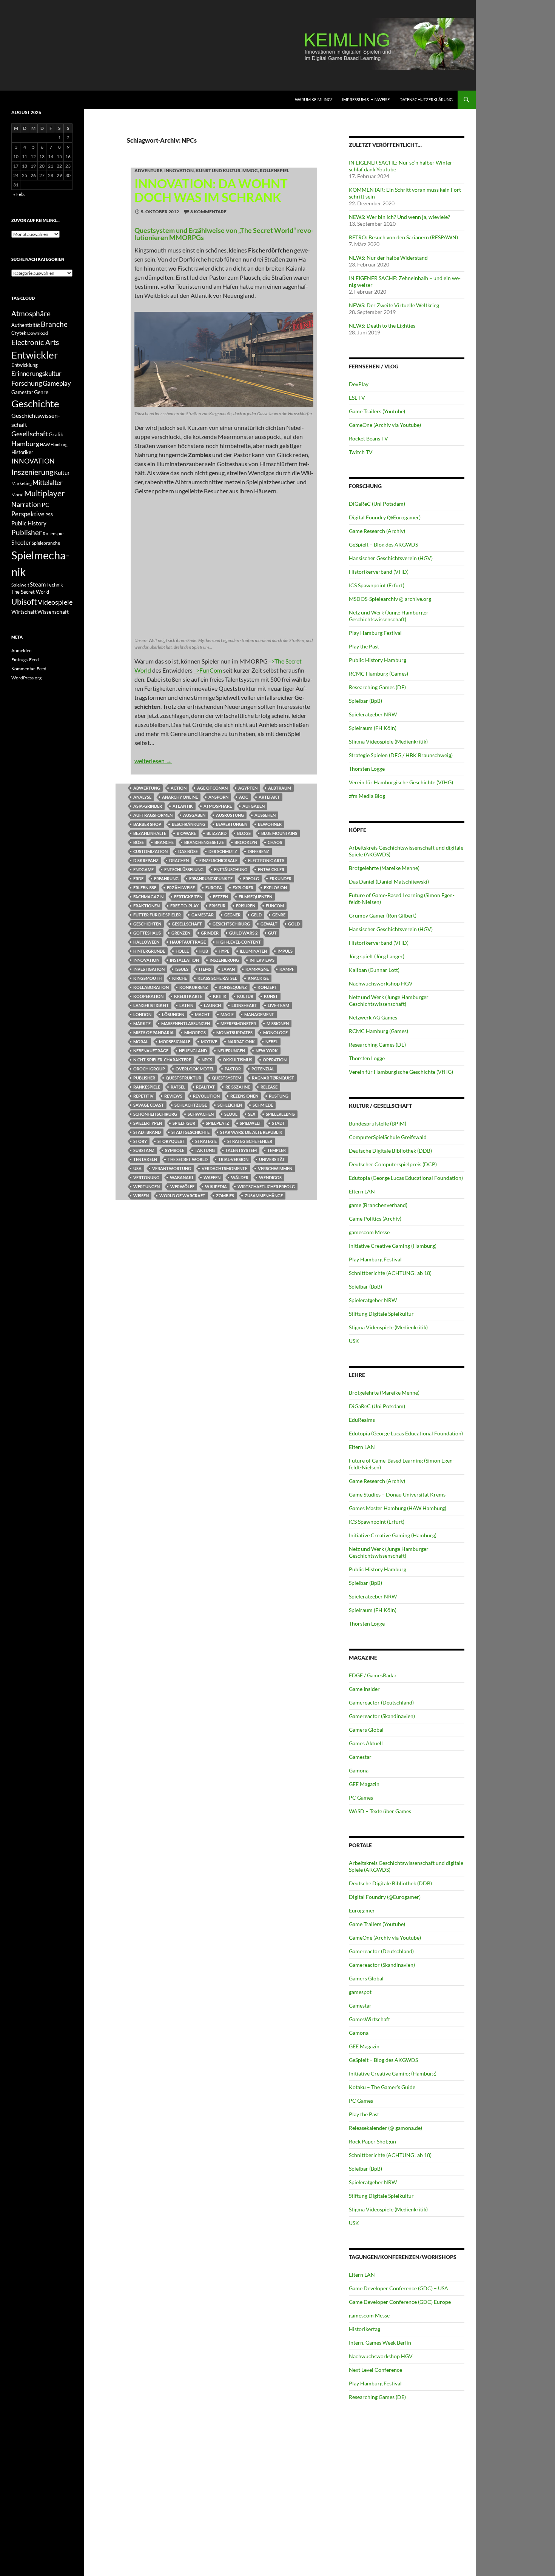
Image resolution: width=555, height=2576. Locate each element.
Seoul (231, 1114)
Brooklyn (246, 842)
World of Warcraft (182, 1196)
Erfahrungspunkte (211, 878)
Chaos (275, 842)
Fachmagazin (148, 897)
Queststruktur (183, 1078)
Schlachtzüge (191, 1105)
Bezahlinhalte (150, 833)
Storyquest (171, 1141)
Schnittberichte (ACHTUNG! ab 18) (390, 1273)
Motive (209, 1042)
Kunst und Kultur (218, 170)
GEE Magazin (364, 1784)
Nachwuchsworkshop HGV (381, 983)
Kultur (245, 996)
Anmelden (22, 651)
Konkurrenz (194, 987)
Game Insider (364, 1689)
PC (45, 504)
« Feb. (19, 194)
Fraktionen (146, 906)
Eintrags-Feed (25, 660)
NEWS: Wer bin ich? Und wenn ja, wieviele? (399, 217)
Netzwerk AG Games (373, 1017)
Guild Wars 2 (243, 933)
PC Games (361, 1798)
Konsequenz (233, 987)
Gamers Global (366, 1730)
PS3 (49, 515)
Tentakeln (145, 1159)
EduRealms (362, 1420)
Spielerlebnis (280, 1114)
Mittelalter (48, 483)
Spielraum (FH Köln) (373, 728)
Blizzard (217, 833)
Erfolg (251, 878)
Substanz (144, 1150)
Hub (204, 951)
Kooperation (148, 996)
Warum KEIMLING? (314, 99)
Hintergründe (149, 951)
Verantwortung (172, 1168)
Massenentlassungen (186, 1023)
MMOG (250, 170)
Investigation (149, 969)
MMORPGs (195, 1032)
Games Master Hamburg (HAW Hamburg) (398, 1508)
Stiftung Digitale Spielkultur (381, 1314)
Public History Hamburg (378, 660)
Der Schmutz (223, 851)
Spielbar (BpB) (365, 701)
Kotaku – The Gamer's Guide (382, 2087)
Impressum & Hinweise (366, 99)
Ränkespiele (147, 1087)
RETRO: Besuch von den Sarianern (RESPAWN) (403, 237)
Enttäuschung (231, 869)
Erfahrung (166, 878)
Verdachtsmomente (224, 1168)
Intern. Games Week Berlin (380, 2343)
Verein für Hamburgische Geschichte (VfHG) (401, 782)
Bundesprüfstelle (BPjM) (378, 1123)
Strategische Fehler (250, 1141)
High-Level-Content (239, 942)
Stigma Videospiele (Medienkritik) (388, 741)
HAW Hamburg (54, 444)
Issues (182, 969)
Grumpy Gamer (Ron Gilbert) (383, 915)
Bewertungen (232, 824)
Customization (150, 851)
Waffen (212, 1177)
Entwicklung (25, 365)
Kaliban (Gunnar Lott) (374, 970)
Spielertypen (148, 1123)
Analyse (142, 797)
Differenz (258, 851)
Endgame (143, 869)
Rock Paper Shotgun (372, 2141)
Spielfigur (184, 1123)
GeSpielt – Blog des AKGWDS (383, 544)
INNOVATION (179, 170)
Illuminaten (253, 951)
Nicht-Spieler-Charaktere (162, 1060)
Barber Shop (147, 824)
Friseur (217, 906)
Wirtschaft (24, 612)
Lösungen (173, 1014)
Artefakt (269, 797)
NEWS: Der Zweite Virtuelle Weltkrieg (394, 305)
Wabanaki (181, 1177)
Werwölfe (182, 1186)
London (142, 1014)
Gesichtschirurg (231, 924)
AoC (244, 797)
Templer (277, 1150)
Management (259, 1014)
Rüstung (279, 1096)
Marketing (22, 483)
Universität (272, 1159)
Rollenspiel (274, 170)
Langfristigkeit (151, 1005)
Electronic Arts (266, 860)
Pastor (233, 1069)
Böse (139, 842)
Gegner (232, 915)
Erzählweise (181, 888)
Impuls (285, 951)
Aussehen (265, 815)
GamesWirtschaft (369, 2019)
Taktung (205, 1150)
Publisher (144, 1078)
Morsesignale (175, 1042)
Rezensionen (244, 1096)
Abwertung (147, 788)
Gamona (359, 1770)
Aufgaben (254, 806)
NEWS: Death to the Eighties (382, 326)
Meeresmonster (238, 1023)
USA (137, 1168)
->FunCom (208, 670)
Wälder (240, 1177)
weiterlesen (153, 761)
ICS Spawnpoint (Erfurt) (377, 585)
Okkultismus (237, 1060)
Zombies (225, 1196)
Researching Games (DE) (377, 687)
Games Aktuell (366, 1743)
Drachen (179, 860)
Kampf (287, 969)
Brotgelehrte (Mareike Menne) (384, 868)
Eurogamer (362, 1910)
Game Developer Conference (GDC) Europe (400, 2302)
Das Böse (188, 851)
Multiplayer (44, 493)
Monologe (275, 1032)
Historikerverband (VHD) (379, 572)
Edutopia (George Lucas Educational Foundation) (406, 1178)
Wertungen (146, 1186)
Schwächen (201, 1114)
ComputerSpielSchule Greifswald (388, 1137)
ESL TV (357, 398)
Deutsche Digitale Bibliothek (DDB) (390, 1151)
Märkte (142, 1023)
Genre (279, 915)
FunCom (275, 906)
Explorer (243, 888)
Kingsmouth (147, 978)
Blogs (244, 833)
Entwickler (271, 869)
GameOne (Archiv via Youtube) (385, 425)
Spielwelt (251, 1123)
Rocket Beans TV (368, 438)
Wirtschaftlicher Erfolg (266, 1186)
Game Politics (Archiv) (375, 1219)
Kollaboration (151, 987)
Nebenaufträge (151, 1051)
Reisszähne (238, 1087)
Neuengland (193, 1051)
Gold (294, 924)
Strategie (206, 1141)
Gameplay (57, 383)
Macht (202, 1014)
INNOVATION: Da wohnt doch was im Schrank (211, 190)
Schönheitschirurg (155, 1114)
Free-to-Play (184, 906)
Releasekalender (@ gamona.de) (385, 2128)
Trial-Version (233, 1159)
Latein (186, 1005)
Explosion (275, 888)
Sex (252, 1114)
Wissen (141, 1196)
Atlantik (183, 806)
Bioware (186, 833)
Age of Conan (212, 788)
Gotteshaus (147, 933)
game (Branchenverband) (378, 1205)
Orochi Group (149, 1069)
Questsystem (227, 1078)
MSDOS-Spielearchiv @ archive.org (390, 599)
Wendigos (270, 1177)
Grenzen (181, 933)
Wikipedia (216, 1186)
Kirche (180, 978)
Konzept (267, 987)
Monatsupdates (234, 1032)
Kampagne (257, 969)
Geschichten (147, 924)
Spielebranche (46, 543)
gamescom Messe (369, 1232)
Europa (214, 888)
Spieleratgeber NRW (373, 714)
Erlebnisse (145, 888)
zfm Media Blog (367, 796)
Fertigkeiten (188, 897)
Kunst (271, 996)
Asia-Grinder (148, 806)
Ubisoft (24, 602)
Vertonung (146, 1177)
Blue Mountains (279, 833)
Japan (228, 969)
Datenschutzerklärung (426, 99)
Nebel (272, 1042)
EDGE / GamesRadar (373, 1675)
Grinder (210, 933)
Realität (205, 1087)
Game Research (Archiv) (377, 531)
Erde (138, 878)
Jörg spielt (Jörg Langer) (377, 956)
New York (267, 1051)
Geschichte (35, 403)
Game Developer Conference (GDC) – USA (399, 2288)
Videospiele (55, 602)
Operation (275, 1060)
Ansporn (218, 797)
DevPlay (359, 384)
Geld (256, 915)
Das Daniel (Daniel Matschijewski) (389, 882)
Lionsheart (244, 1005)
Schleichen (230, 1105)
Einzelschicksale (218, 860)
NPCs (207, 1060)
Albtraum (280, 788)
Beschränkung (189, 824)
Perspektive (28, 514)
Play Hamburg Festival (375, 633)
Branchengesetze (204, 842)
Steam (38, 584)
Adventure (148, 170)
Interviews (262, 960)
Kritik (220, 996)
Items (205, 969)
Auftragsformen (153, 815)
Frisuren (246, 906)
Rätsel (178, 1087)
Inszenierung (224, 960)
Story (140, 1141)
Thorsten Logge (367, 769)
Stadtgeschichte (190, 1132)
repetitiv (143, 1096)
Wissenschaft (53, 612)
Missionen (278, 1023)
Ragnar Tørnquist (273, 1078)
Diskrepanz (146, 860)
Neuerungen (231, 1051)
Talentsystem (241, 1150)
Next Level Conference (375, 2370)
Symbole (175, 1150)
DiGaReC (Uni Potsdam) (377, 504)
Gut (272, 933)
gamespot (360, 1992)
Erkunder (281, 878)
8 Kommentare (208, 212)
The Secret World (188, 1159)
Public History (29, 523)
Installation (184, 960)
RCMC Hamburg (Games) (378, 674)
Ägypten (248, 788)
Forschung (27, 383)
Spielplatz (217, 1123)
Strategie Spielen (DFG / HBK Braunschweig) (401, 755)
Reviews (173, 1096)
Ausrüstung (230, 815)
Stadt (278, 1123)
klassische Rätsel (217, 978)
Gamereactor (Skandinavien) (382, 1716)
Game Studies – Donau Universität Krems (397, 1494)
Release (269, 1087)
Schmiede (263, 1105)
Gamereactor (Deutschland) (381, 1702)
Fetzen (220, 897)
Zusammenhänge (264, 1196)
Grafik (56, 434)
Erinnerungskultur (36, 374)
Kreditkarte (188, 996)
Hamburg (25, 444)
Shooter (21, 542)
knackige (258, 978)
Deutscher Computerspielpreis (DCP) (393, 1164)
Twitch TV (361, 452)
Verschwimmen (275, 1168)
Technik (55, 585)
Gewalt (269, 924)
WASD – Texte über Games (380, 1811)
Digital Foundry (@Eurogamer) (385, 517)
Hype (224, 951)
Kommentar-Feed (29, 669)
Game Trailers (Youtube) (377, 411)
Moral (141, 1042)
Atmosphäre (218, 806)
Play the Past (364, 646)
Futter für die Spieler (157, 915)
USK (354, 1341)
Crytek (19, 333)
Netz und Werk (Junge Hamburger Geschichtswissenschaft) (389, 616)
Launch (212, 1005)
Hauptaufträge (188, 942)
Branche (164, 842)
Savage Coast (149, 1105)
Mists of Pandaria (153, 1032)
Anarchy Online (180, 797)
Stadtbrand (147, 1132)
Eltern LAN (362, 1191)
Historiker (22, 452)
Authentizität (26, 325)
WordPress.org (26, 678)
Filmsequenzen (255, 897)
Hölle (182, 951)
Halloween (146, 942)
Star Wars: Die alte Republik (251, 1132)
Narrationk (241, 1042)
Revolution (206, 1096)
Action (179, 788)
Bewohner (270, 824)
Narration (26, 504)
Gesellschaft (187, 924)
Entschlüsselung (184, 869)
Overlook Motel (195, 1069)
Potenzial (263, 1069)
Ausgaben (194, 815)
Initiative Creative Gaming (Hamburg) (393, 1246)
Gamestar (203, 915)
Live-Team (278, 1005)
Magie (227, 1014)
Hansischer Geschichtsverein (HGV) (391, 558)
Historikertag (365, 2329)
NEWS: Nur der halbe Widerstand (388, 258)
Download (38, 333)
